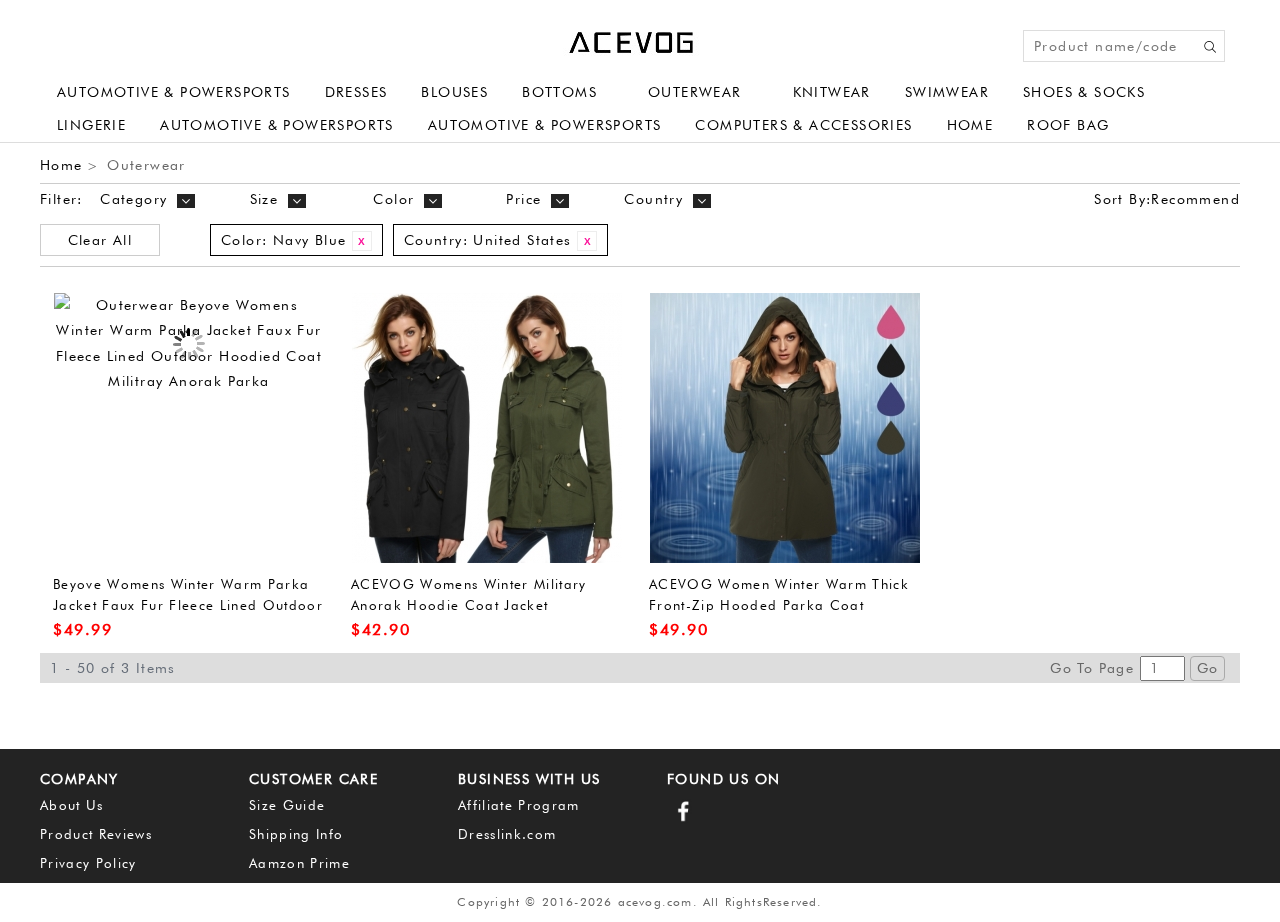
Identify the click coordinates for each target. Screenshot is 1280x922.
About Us (72, 805)
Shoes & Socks (1084, 92)
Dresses (356, 92)
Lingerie (91, 125)
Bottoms (559, 92)
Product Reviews (96, 834)
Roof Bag (1068, 125)
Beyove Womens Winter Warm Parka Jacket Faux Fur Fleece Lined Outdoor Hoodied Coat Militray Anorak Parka (188, 604)
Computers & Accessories (803, 125)
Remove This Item (362, 241)
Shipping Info (296, 834)
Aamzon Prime (299, 863)
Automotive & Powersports (174, 92)
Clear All (100, 240)
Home (970, 125)
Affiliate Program (519, 805)
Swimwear (947, 92)
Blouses (454, 92)
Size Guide (287, 805)
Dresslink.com (507, 834)
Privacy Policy (88, 863)
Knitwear (832, 92)
